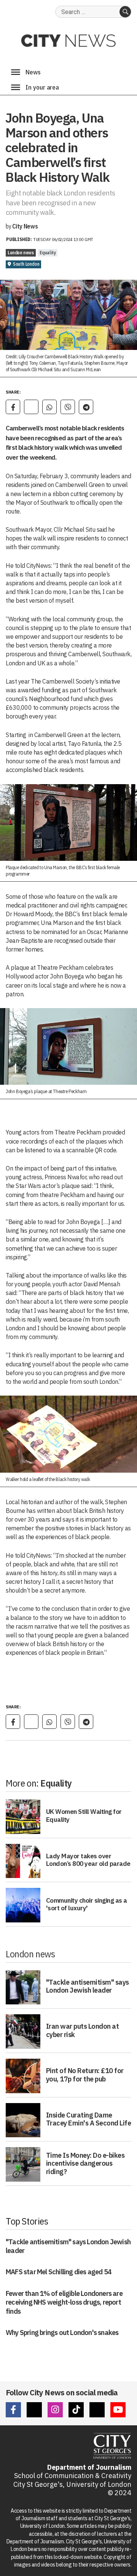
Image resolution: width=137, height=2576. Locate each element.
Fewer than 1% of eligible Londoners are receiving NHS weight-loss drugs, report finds (64, 2302)
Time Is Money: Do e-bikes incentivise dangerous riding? (85, 2163)
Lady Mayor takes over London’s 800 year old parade (88, 1860)
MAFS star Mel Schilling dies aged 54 (59, 2272)
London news (21, 253)
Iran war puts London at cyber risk (83, 2030)
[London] (16, 87)
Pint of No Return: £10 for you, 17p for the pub (85, 2075)
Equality (48, 253)
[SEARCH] (125, 12)
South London (26, 264)
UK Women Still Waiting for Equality (84, 1815)
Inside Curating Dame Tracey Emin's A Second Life (89, 2119)
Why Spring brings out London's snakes (62, 2333)
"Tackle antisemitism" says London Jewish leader (88, 1986)
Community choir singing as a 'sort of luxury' (87, 1904)
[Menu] (16, 72)
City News (25, 226)
